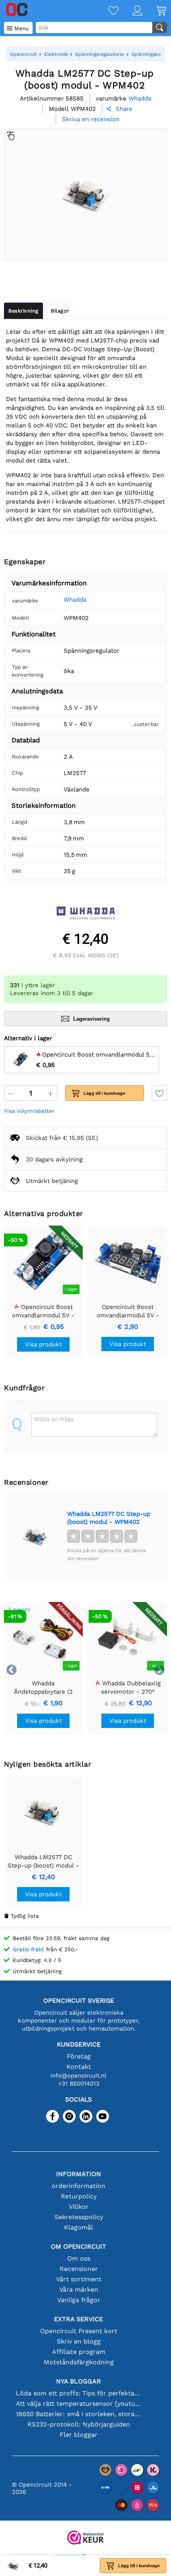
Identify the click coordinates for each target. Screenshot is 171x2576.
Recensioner (79, 2269)
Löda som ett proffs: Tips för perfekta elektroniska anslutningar (79, 2393)
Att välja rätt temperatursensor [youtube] (79, 2404)
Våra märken (79, 2290)
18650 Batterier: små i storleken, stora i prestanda (79, 2414)
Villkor (79, 2207)
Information (79, 2174)
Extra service (79, 2319)
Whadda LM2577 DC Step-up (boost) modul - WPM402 (109, 1518)
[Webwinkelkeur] (85, 2538)
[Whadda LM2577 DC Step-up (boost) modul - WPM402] (35, 1536)
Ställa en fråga (54, 1419)
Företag (79, 2056)
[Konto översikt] (130, 11)
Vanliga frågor (79, 2300)
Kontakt (79, 2067)
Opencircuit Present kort (79, 2331)
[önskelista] (107, 11)
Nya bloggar (79, 2381)
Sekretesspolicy (79, 2217)
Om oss (79, 2258)
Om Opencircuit (79, 2246)
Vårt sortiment (79, 2279)
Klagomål (79, 2227)
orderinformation (79, 2186)
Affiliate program (79, 2352)
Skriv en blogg (79, 2341)
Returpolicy (79, 2196)
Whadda (75, 600)
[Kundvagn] (154, 11)
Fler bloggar (79, 2435)
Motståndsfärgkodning (79, 2362)
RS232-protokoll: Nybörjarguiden (79, 2424)
